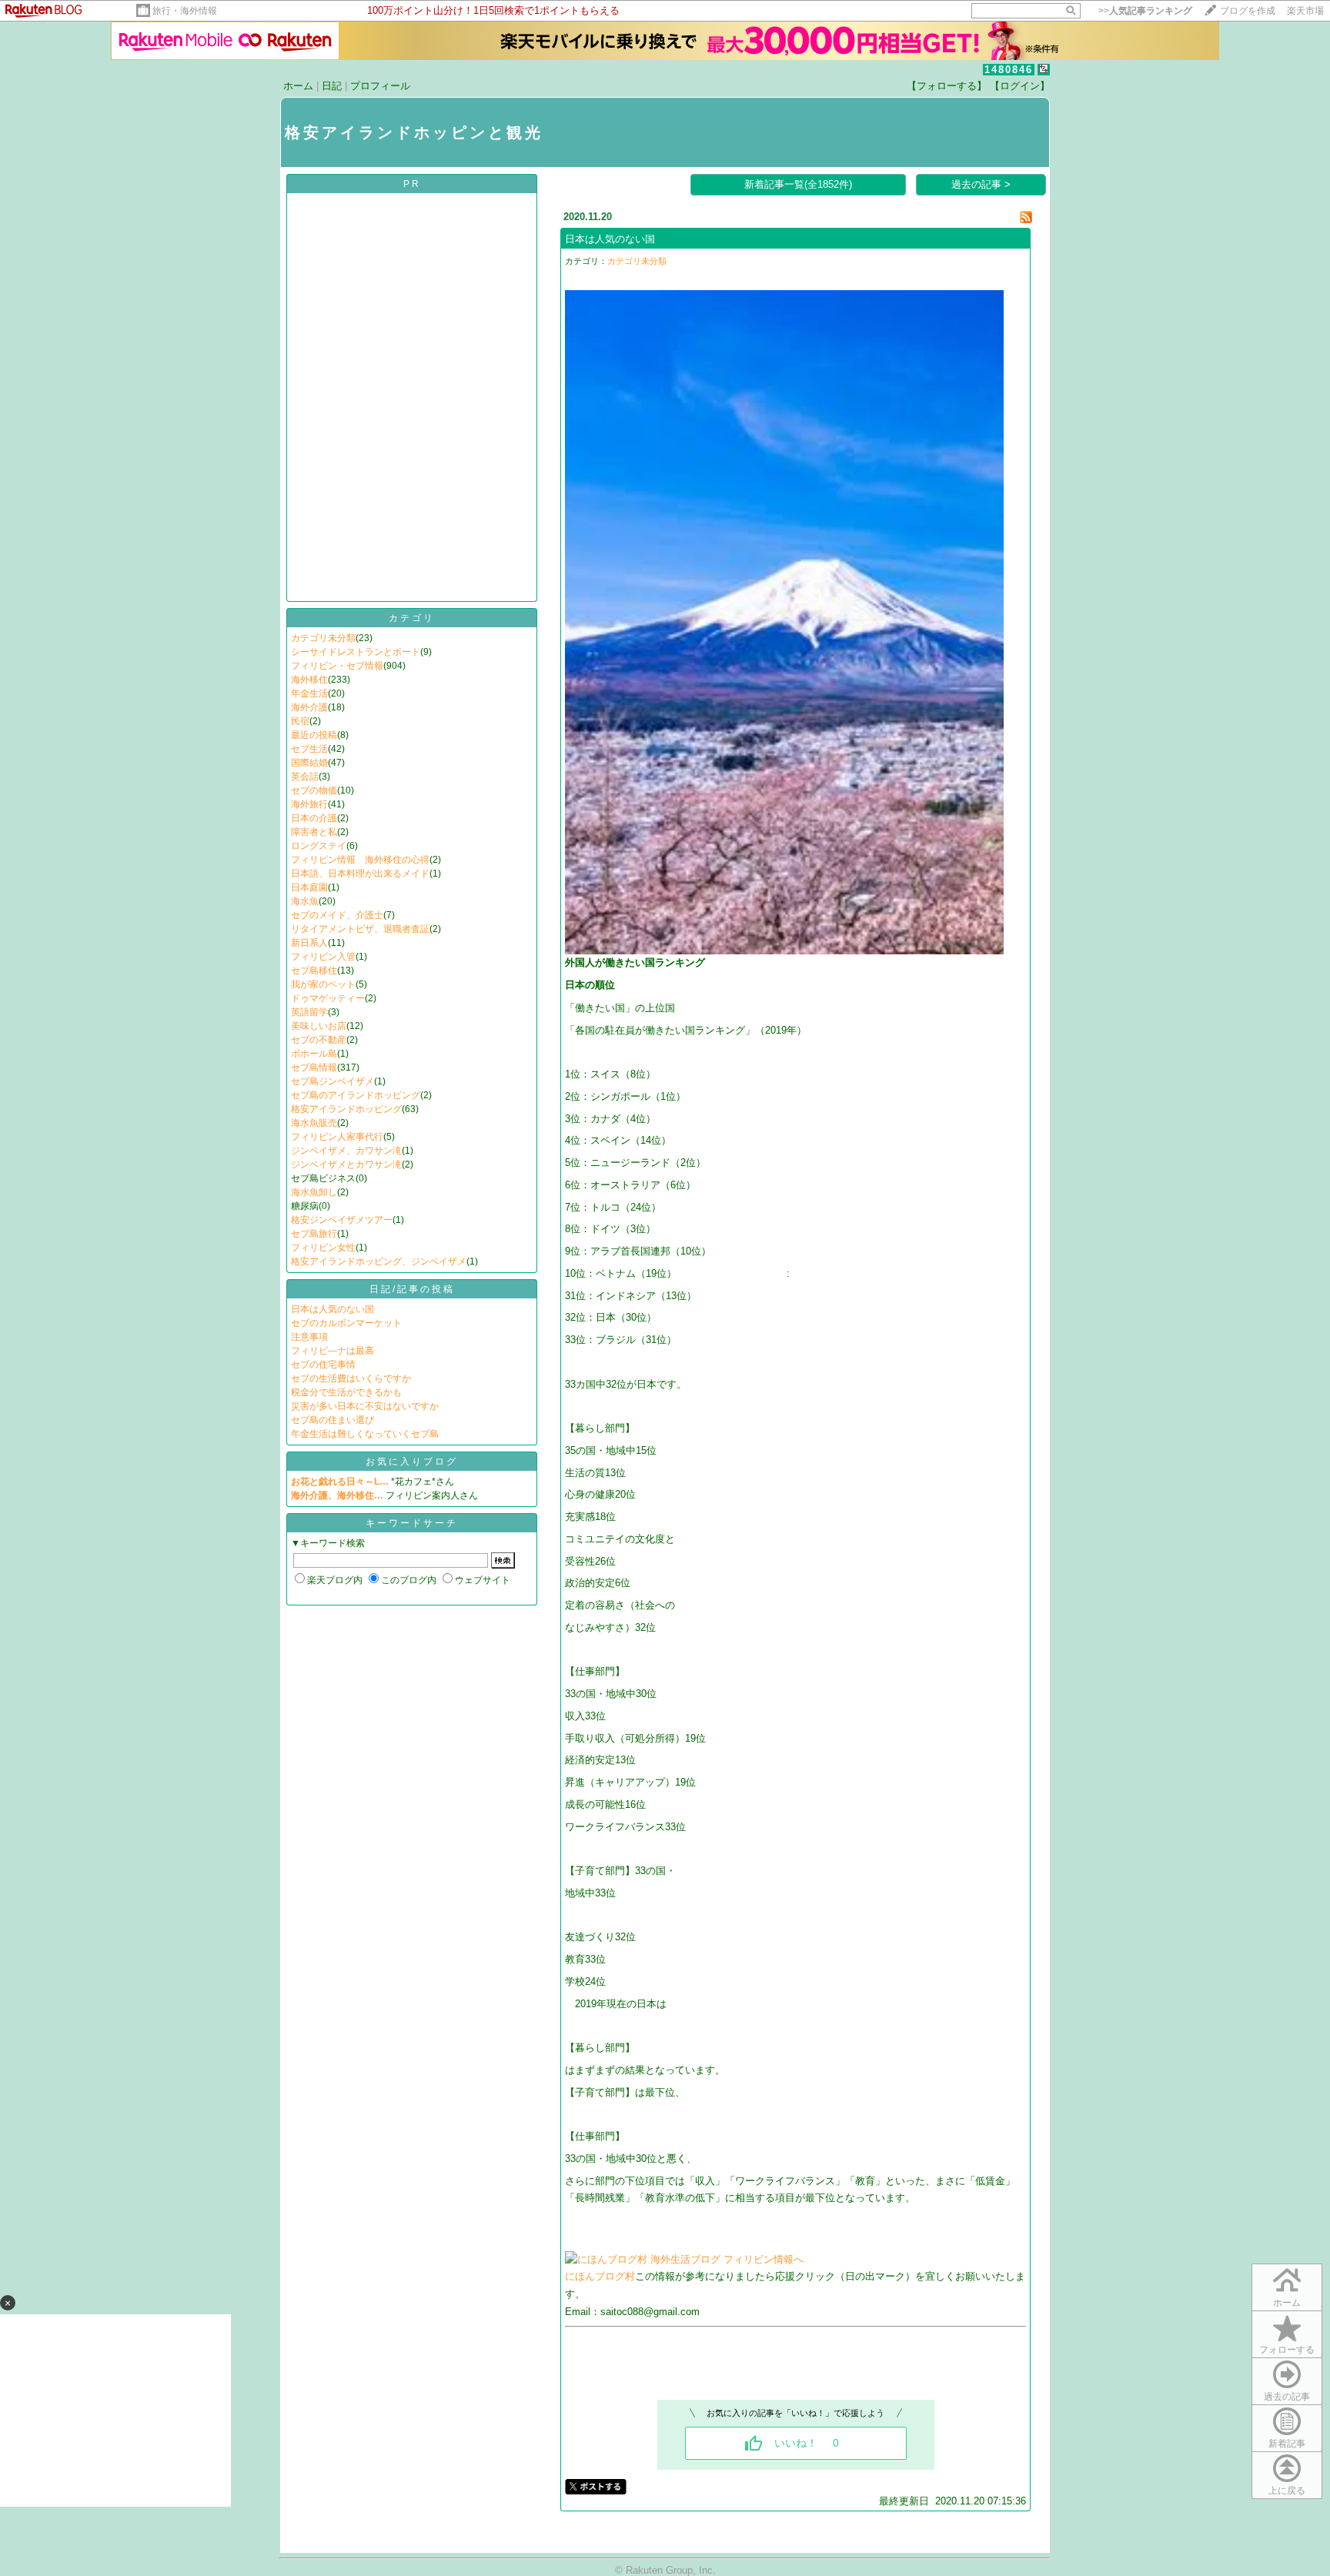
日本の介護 (314, 818)
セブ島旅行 (314, 1234)
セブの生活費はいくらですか (351, 1378)
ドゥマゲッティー (328, 998)
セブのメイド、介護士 (337, 915)
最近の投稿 (314, 735)
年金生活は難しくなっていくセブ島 (365, 1434)
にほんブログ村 (600, 2276)
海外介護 (309, 707)
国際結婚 (309, 763)
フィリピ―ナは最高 (332, 1351)
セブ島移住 (314, 971)
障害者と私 (314, 832)
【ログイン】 (1020, 86)
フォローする (1287, 2350)
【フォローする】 (947, 86)
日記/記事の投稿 (412, 1289)
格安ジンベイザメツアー (342, 1220)
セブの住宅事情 (323, 1365)
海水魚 (305, 901)
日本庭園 (309, 887)
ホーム (298, 86)
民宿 (300, 721)
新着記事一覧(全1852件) (798, 184)
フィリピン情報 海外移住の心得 (360, 860)
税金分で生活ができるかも (346, 1392)
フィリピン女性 (323, 1248)
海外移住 (309, 680)
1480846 (1009, 70)
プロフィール (380, 86)
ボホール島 (314, 1054)
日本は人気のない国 (332, 1309)
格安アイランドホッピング (346, 1109)
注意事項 (309, 1337)
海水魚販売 (314, 1123)
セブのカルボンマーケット (346, 1323)
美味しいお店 (319, 1026)
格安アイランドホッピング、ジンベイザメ (379, 1261)
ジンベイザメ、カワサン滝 (346, 1151)
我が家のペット (323, 984)
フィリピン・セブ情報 (337, 666)
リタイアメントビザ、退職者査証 (360, 929)
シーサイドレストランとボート (356, 652)
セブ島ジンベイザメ (332, 1081)
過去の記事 (1287, 2397)
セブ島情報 (314, 1067)
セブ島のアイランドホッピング (356, 1095)
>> (1145, 11)
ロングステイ (319, 846)
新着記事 (1287, 2444)
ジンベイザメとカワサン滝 (346, 1164)
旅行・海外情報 (185, 11)
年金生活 (309, 693)
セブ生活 (309, 749)
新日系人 (309, 943)
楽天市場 (1305, 11)
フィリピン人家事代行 (337, 1137)
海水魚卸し (314, 1192)
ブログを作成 (1248, 11)
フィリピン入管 (323, 957)
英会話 (305, 777)
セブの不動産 (319, 1040)
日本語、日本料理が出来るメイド (360, 874)
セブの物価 (314, 790)
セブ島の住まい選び (332, 1420)
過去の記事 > (981, 184)
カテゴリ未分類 (323, 638)
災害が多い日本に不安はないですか (365, 1406)
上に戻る (1287, 2491)
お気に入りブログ (412, 1462)
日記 (332, 86)
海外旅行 (309, 804)
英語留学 (309, 1012)
